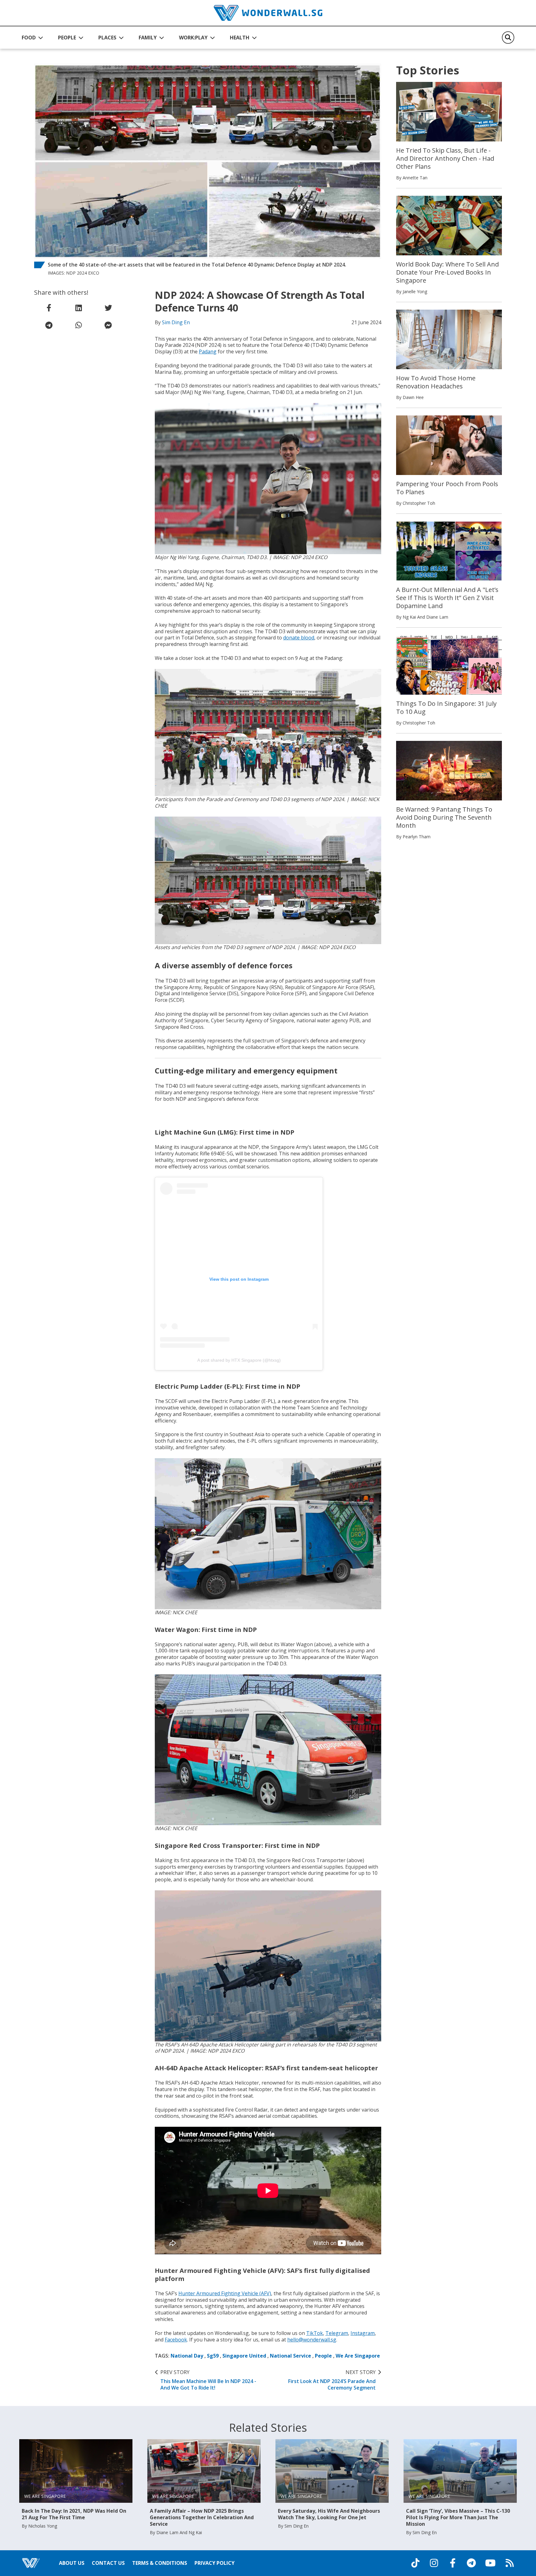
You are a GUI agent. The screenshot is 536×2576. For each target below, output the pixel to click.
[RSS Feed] (510, 2563)
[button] (32, 38)
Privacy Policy (214, 2563)
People (323, 2356)
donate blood (299, 638)
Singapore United (244, 2356)
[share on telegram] (49, 325)
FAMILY (148, 38)
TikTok (315, 2333)
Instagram (363, 2333)
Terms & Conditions (160, 2563)
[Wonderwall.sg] (268, 13)
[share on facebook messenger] (108, 325)
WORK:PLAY (193, 38)
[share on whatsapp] (78, 325)
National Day (187, 2356)
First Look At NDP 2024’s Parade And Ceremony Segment (332, 2380)
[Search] (508, 38)
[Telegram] (471, 2563)
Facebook (176, 2340)
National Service (290, 2356)
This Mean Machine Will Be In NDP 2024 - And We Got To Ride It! (208, 2380)
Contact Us (108, 2563)
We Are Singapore (358, 2356)
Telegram (337, 2333)
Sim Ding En (176, 322)
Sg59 (213, 2356)
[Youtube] (490, 2563)
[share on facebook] (49, 308)
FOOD (29, 38)
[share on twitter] (108, 308)
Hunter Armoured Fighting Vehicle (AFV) (225, 2293)
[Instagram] (434, 2563)
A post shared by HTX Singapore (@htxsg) (239, 1360)
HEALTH (240, 38)
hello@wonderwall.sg (312, 2340)
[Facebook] (453, 2563)
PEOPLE (67, 38)
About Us (72, 2563)
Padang (208, 352)
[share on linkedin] (78, 308)
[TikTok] (415, 2563)
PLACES (107, 38)
